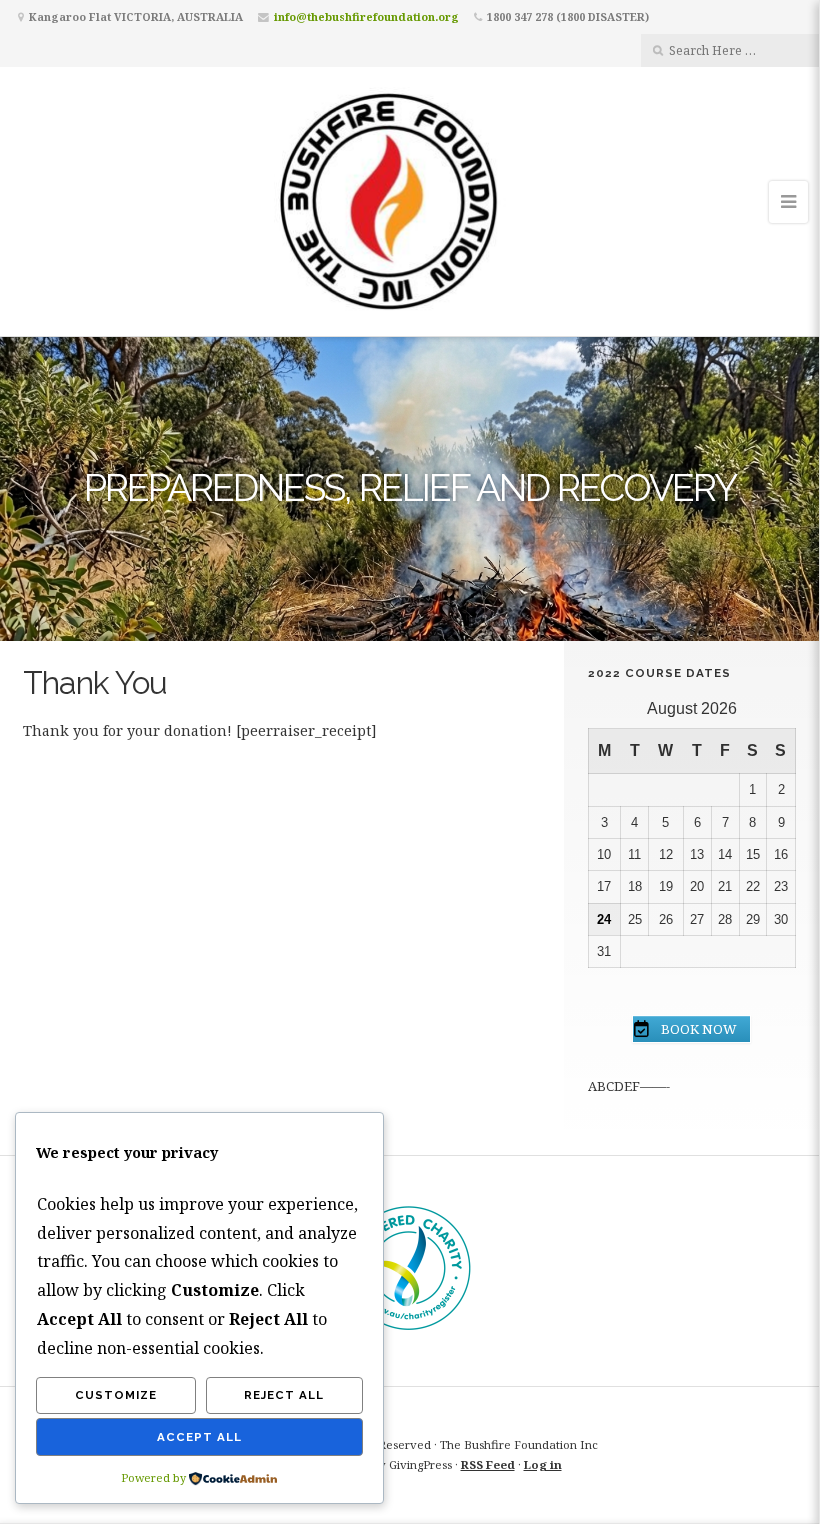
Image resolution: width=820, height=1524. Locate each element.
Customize (116, 1395)
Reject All (284, 1395)
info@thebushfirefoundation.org (366, 16)
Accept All (199, 1437)
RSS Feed (488, 1464)
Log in (543, 1464)
